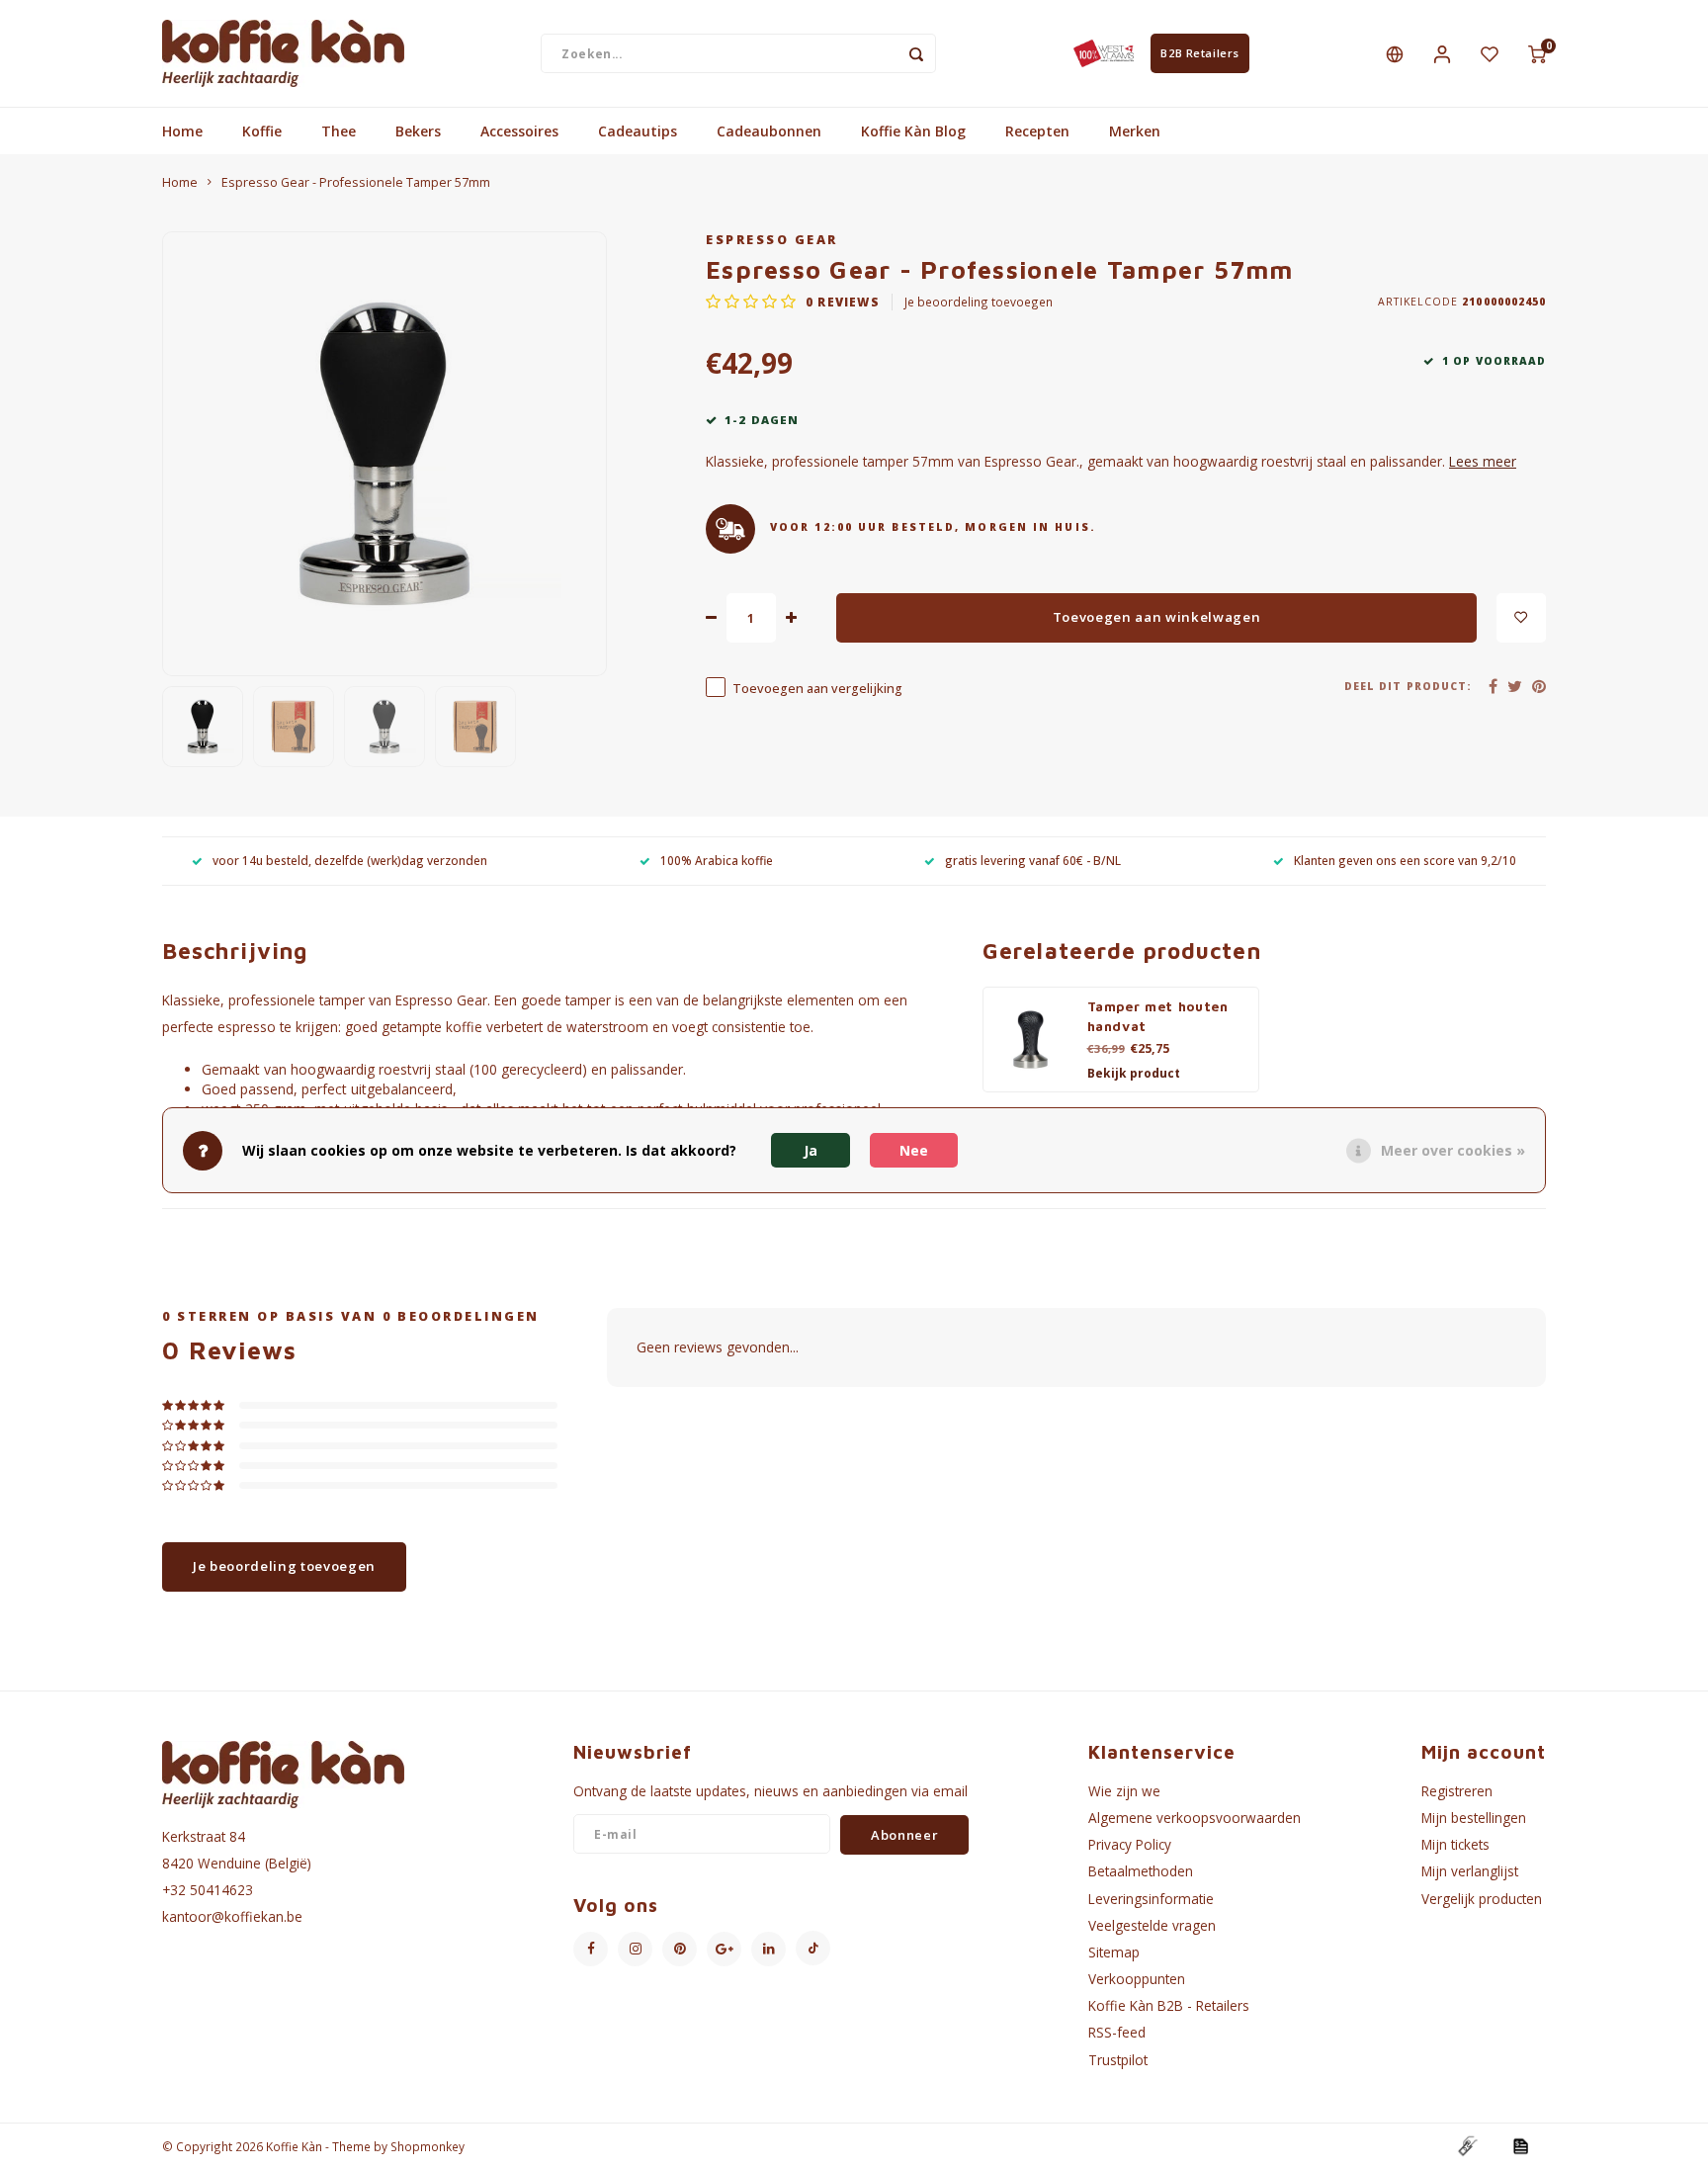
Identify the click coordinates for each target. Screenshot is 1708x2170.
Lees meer (1483, 461)
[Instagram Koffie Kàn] (635, 1949)
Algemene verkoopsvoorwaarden (1195, 1818)
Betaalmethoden (1141, 1871)
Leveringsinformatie (1151, 1899)
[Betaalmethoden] (1467, 2145)
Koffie (262, 131)
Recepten (1037, 131)
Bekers (418, 131)
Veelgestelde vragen (1152, 1925)
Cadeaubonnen (769, 131)
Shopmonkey (427, 2146)
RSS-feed (1117, 2032)
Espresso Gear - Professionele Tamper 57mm (356, 182)
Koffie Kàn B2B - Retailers (1169, 2005)
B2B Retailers (1199, 53)
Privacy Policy (1130, 1844)
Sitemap (1114, 1952)
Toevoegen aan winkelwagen (1157, 617)
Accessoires (519, 131)
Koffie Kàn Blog (913, 131)
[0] (1537, 53)
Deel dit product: (1408, 686)
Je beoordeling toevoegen (979, 302)
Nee (914, 1150)
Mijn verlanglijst (1470, 1871)
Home (182, 131)
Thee (339, 131)
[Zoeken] (916, 53)
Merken (1135, 131)
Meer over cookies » (1453, 1150)
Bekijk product (1134, 1073)
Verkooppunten (1137, 1979)
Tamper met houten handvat (1158, 1016)
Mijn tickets (1455, 1844)
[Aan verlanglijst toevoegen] (1521, 618)
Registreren (1457, 1791)
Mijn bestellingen (1474, 1818)
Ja (811, 1150)
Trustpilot (1118, 2060)
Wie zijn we (1124, 1791)
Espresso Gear (772, 240)
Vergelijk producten (1482, 1899)
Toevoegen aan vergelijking (817, 689)
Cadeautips (638, 131)
